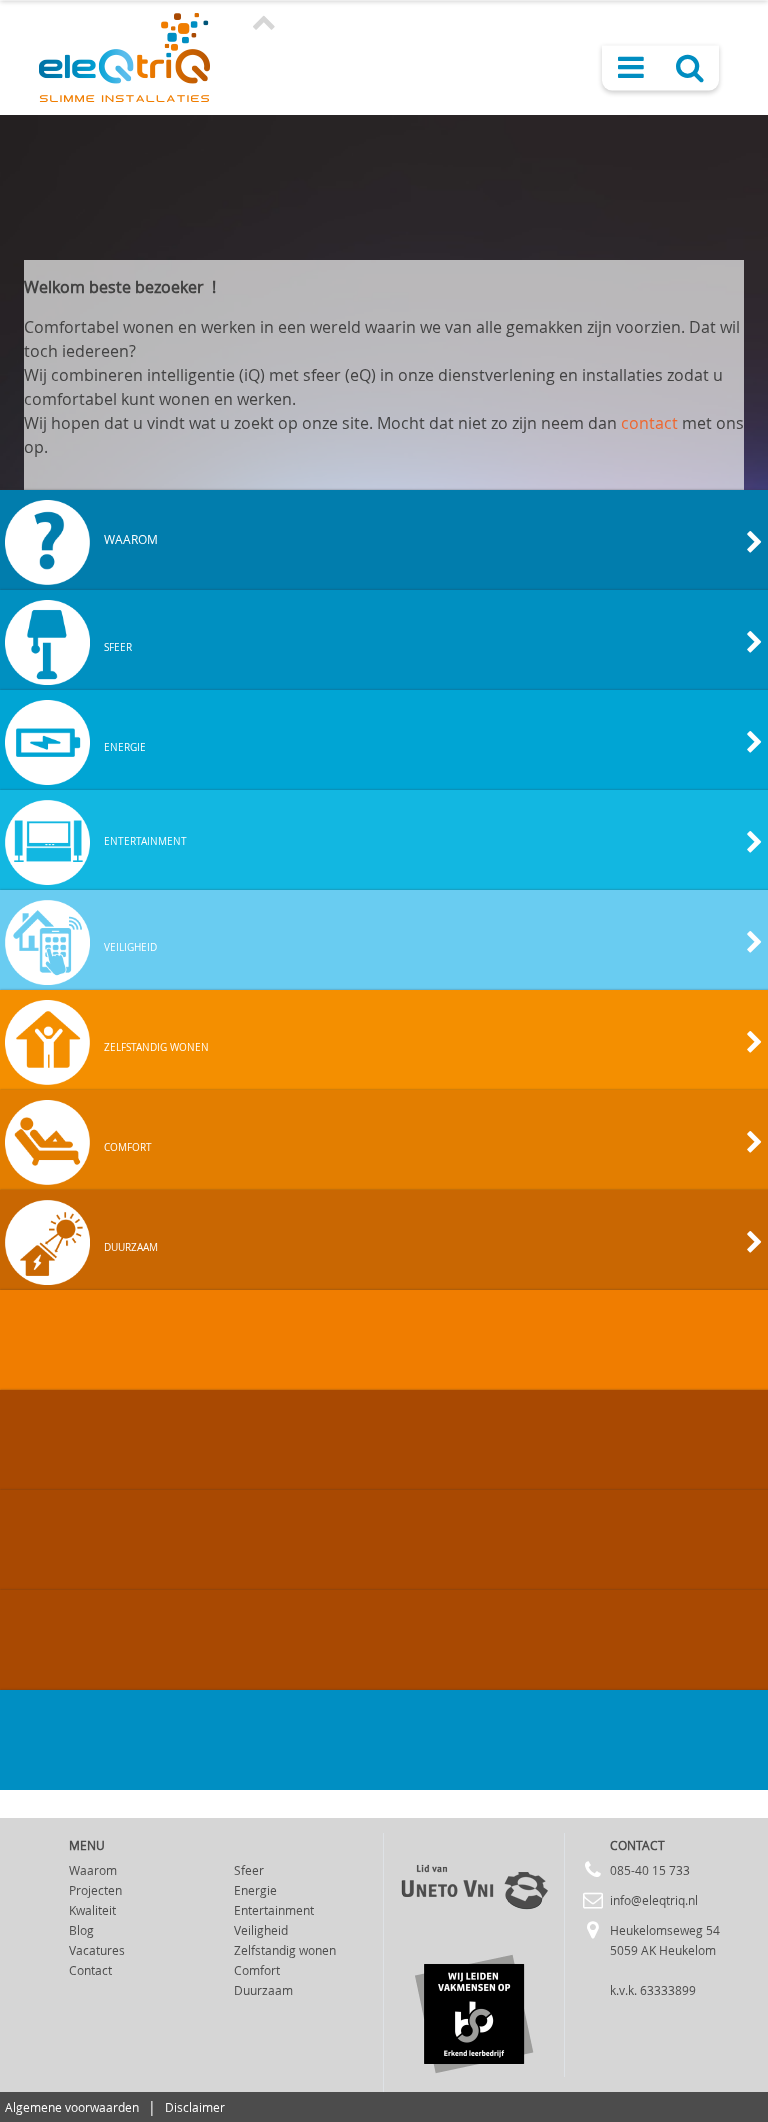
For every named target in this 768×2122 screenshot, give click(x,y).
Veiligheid (261, 1930)
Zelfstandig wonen (285, 1950)
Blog (81, 1930)
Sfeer (249, 1870)
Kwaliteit (92, 1910)
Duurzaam (263, 1990)
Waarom (93, 1870)
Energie (255, 1890)
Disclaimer (195, 2107)
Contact (90, 1970)
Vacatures (97, 1950)
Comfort (257, 1970)
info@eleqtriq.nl (654, 1900)
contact (649, 423)
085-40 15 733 (650, 1870)
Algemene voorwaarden (72, 2107)
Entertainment (274, 1910)
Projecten (95, 1890)
